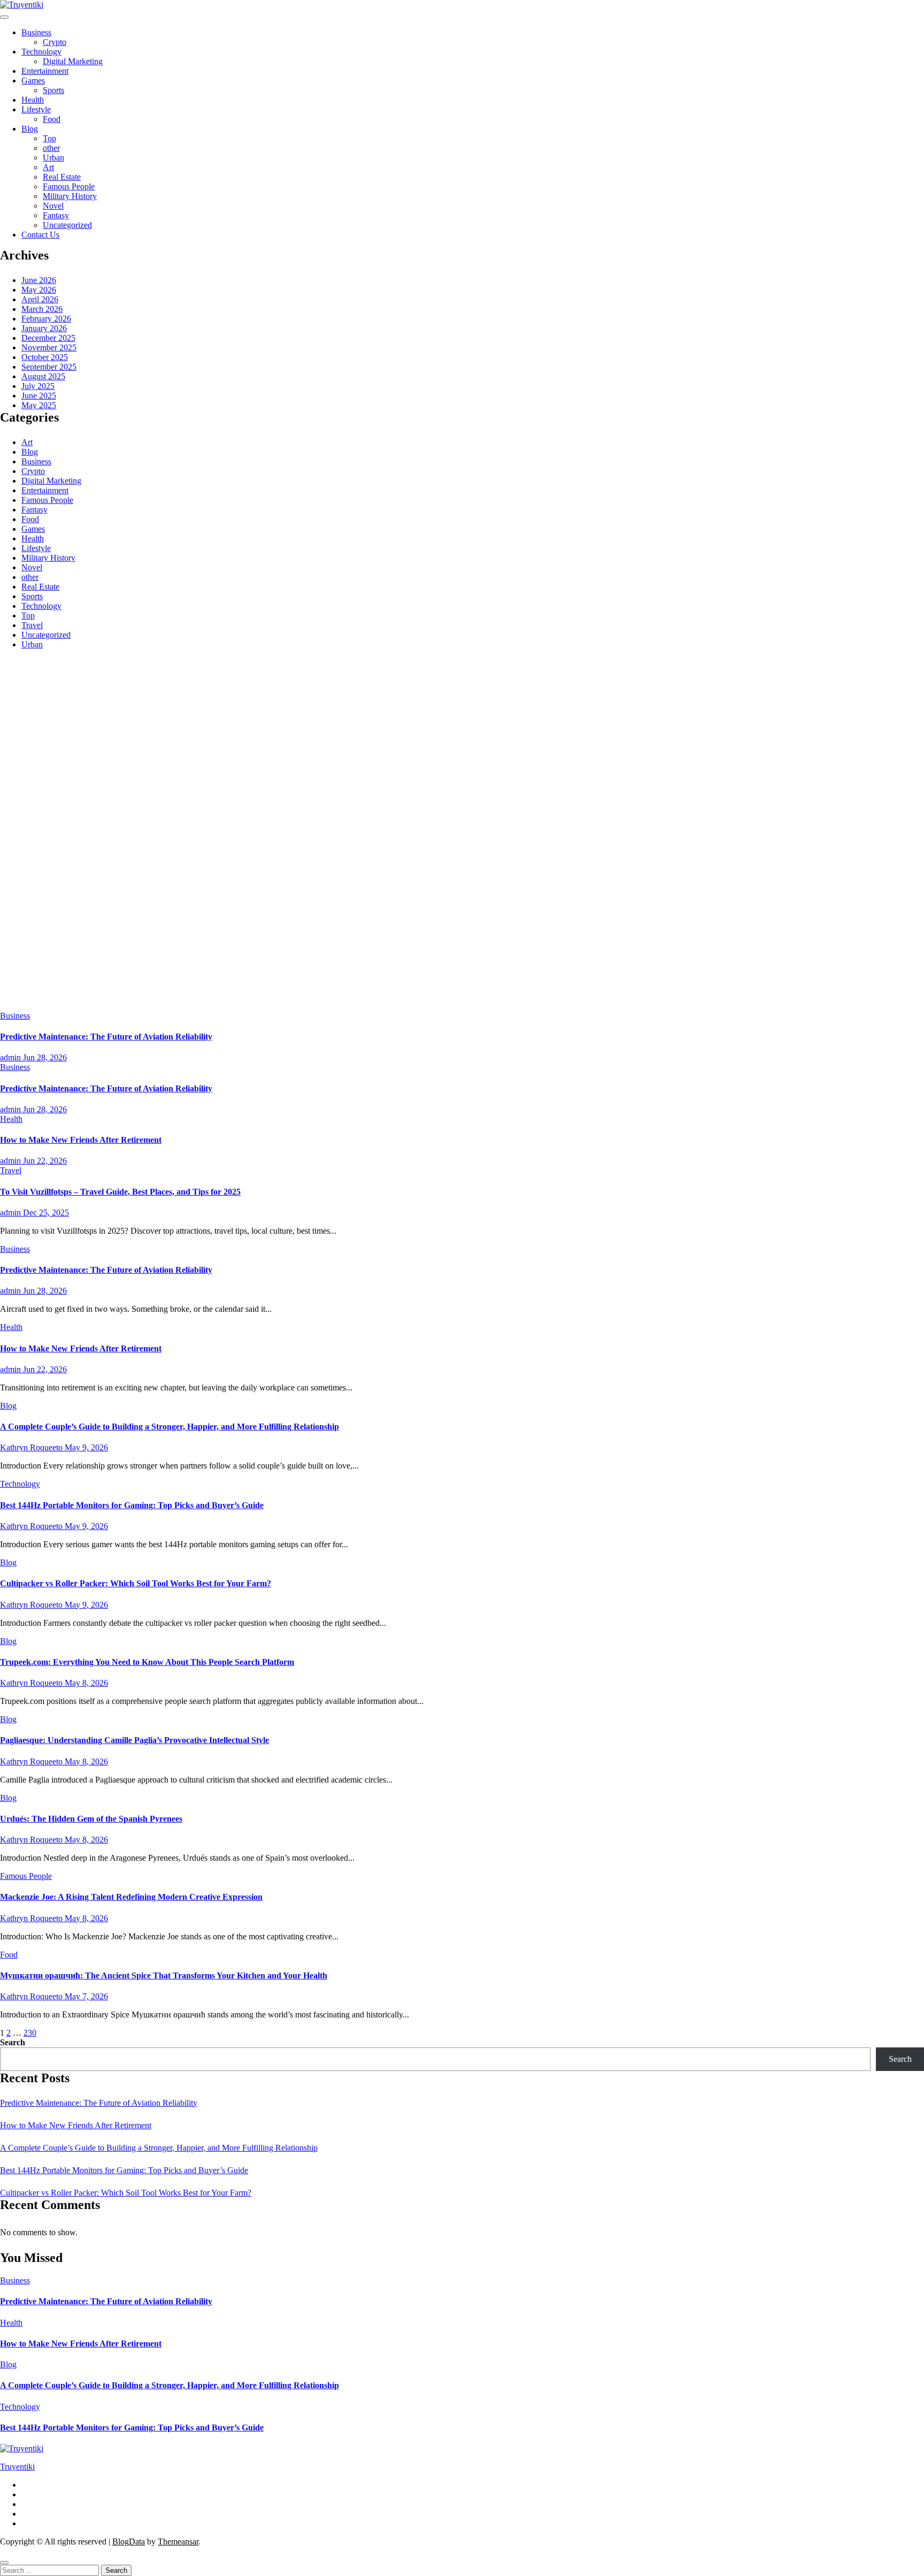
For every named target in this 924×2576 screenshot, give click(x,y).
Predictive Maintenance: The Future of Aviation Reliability (106, 1037)
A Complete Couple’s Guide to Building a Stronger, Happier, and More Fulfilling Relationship (170, 1427)
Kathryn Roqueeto (32, 1447)
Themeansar (178, 2541)
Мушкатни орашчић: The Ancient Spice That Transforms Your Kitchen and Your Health (164, 1975)
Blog (30, 129)
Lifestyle (36, 109)
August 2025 (43, 376)
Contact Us (40, 235)
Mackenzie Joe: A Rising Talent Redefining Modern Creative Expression (131, 1897)
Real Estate (62, 177)
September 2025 (49, 367)
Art (48, 167)
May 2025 (39, 405)
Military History (70, 196)
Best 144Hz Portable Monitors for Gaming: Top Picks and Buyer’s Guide (132, 1505)
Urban (53, 158)
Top (49, 138)
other (51, 148)
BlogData (129, 2541)
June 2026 (39, 280)
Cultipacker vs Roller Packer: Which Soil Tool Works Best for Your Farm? (136, 1583)
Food (52, 119)
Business (36, 32)
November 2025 (49, 347)
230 (30, 2033)
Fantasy (56, 215)
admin (11, 1057)
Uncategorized (67, 225)
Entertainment (45, 71)
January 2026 (44, 328)
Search (13, 2042)
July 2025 (38, 386)
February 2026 (46, 319)
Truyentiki (17, 2467)
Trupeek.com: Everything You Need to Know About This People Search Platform (147, 1662)
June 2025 (39, 396)
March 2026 (42, 309)
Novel (53, 206)
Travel (32, 625)
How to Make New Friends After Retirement (81, 1140)
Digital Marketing (73, 61)
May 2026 (39, 290)
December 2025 (48, 338)
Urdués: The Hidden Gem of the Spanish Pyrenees (91, 1819)
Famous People (69, 186)
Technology (41, 52)
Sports (53, 90)
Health (33, 100)
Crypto (55, 42)
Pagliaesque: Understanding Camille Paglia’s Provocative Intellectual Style (134, 1740)
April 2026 (40, 299)
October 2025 (45, 357)
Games (33, 81)
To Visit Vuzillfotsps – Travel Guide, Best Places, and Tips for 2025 (120, 1192)
